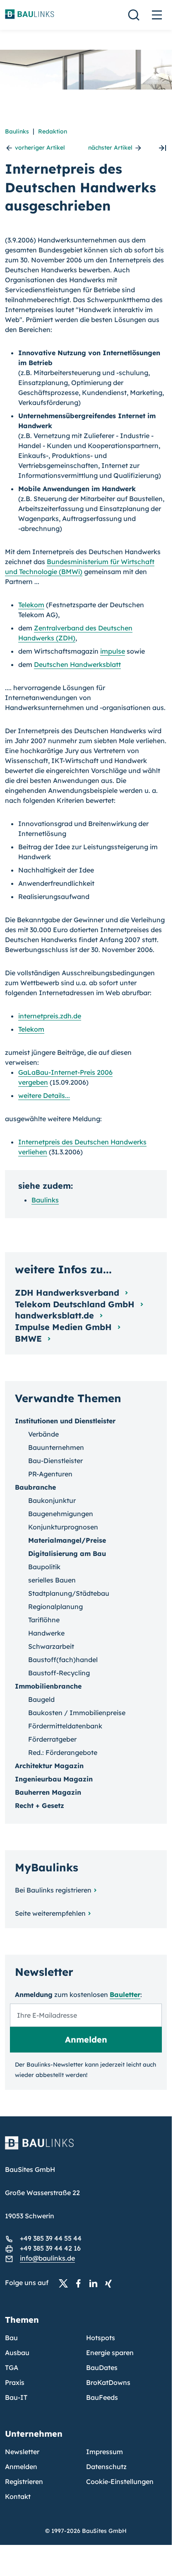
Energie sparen (110, 2353)
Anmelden (21, 2467)
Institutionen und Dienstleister (65, 1421)
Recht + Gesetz (40, 1805)
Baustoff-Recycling (59, 1673)
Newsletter (22, 2452)
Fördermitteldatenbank (65, 1726)
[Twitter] (66, 2283)
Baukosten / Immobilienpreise (77, 1713)
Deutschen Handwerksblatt (77, 664)
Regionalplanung (55, 1607)
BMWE (30, 1339)
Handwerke (46, 1633)
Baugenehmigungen (61, 1514)
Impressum (105, 2452)
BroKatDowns (108, 2382)
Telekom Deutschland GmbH (76, 1304)
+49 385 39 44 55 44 (51, 2238)
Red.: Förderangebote (63, 1752)
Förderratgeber (52, 1739)
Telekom (31, 605)
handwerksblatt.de (56, 1315)
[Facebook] (81, 2283)
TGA (12, 2368)
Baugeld (41, 1699)
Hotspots (101, 2338)
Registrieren (24, 2481)
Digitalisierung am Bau (67, 1553)
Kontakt (18, 2496)
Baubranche (35, 1487)
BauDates (102, 2368)
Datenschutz (106, 2467)
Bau (11, 2338)
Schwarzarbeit (51, 1646)
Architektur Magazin (49, 1766)
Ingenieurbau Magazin (54, 1779)
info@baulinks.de (47, 2258)
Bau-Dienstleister (55, 1461)
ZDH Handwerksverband (68, 1293)
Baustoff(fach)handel (63, 1660)
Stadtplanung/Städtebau (69, 1593)
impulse (113, 651)
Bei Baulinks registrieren (53, 1890)
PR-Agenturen (50, 1474)
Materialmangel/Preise (67, 1540)
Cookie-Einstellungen (120, 2481)
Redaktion (53, 131)
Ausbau (17, 2353)
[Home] (86, 2148)
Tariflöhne (44, 1620)
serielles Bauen (52, 1580)
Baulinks (17, 131)
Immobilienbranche (48, 1686)
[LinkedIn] (96, 2283)
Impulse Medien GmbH (65, 1327)
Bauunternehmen (56, 1447)
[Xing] (111, 2283)
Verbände (43, 1434)
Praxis (15, 2382)
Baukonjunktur (52, 1500)
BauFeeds (102, 2397)
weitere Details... (44, 1095)
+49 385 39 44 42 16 (50, 2248)
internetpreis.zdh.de (50, 1016)
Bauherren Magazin (48, 1792)
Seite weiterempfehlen (50, 1913)
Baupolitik (44, 1567)
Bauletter (125, 1994)
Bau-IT (16, 2397)
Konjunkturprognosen (63, 1527)
